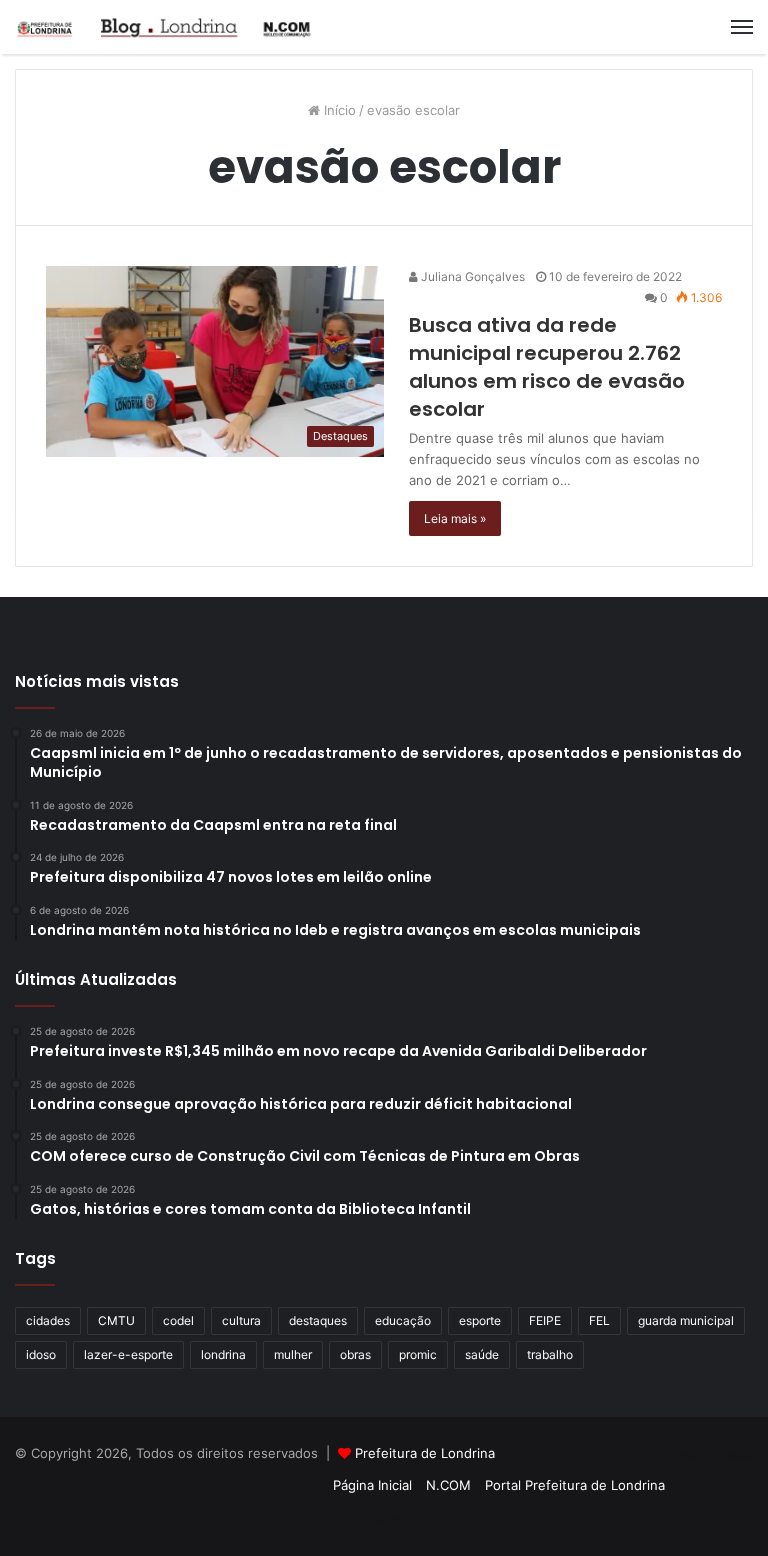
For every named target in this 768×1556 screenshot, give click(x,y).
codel (178, 1320)
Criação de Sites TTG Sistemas (716, 1456)
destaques (318, 1320)
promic (418, 1354)
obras (355, 1354)
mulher (293, 1354)
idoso (41, 1354)
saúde (482, 1354)
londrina (223, 1354)
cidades (48, 1320)
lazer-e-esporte (128, 1354)
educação (403, 1320)
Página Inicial (372, 1485)
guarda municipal (686, 1320)
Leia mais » (455, 518)
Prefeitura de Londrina (425, 1453)
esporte (480, 1320)
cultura (241, 1320)
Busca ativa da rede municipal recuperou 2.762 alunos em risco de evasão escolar (547, 367)
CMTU (116, 1320)
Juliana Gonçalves (471, 276)
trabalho (550, 1354)
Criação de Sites (384, 1520)
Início (338, 110)
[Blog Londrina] (165, 27)
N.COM (448, 1485)
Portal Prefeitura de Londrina (575, 1485)
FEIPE (545, 1320)
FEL (599, 1320)
